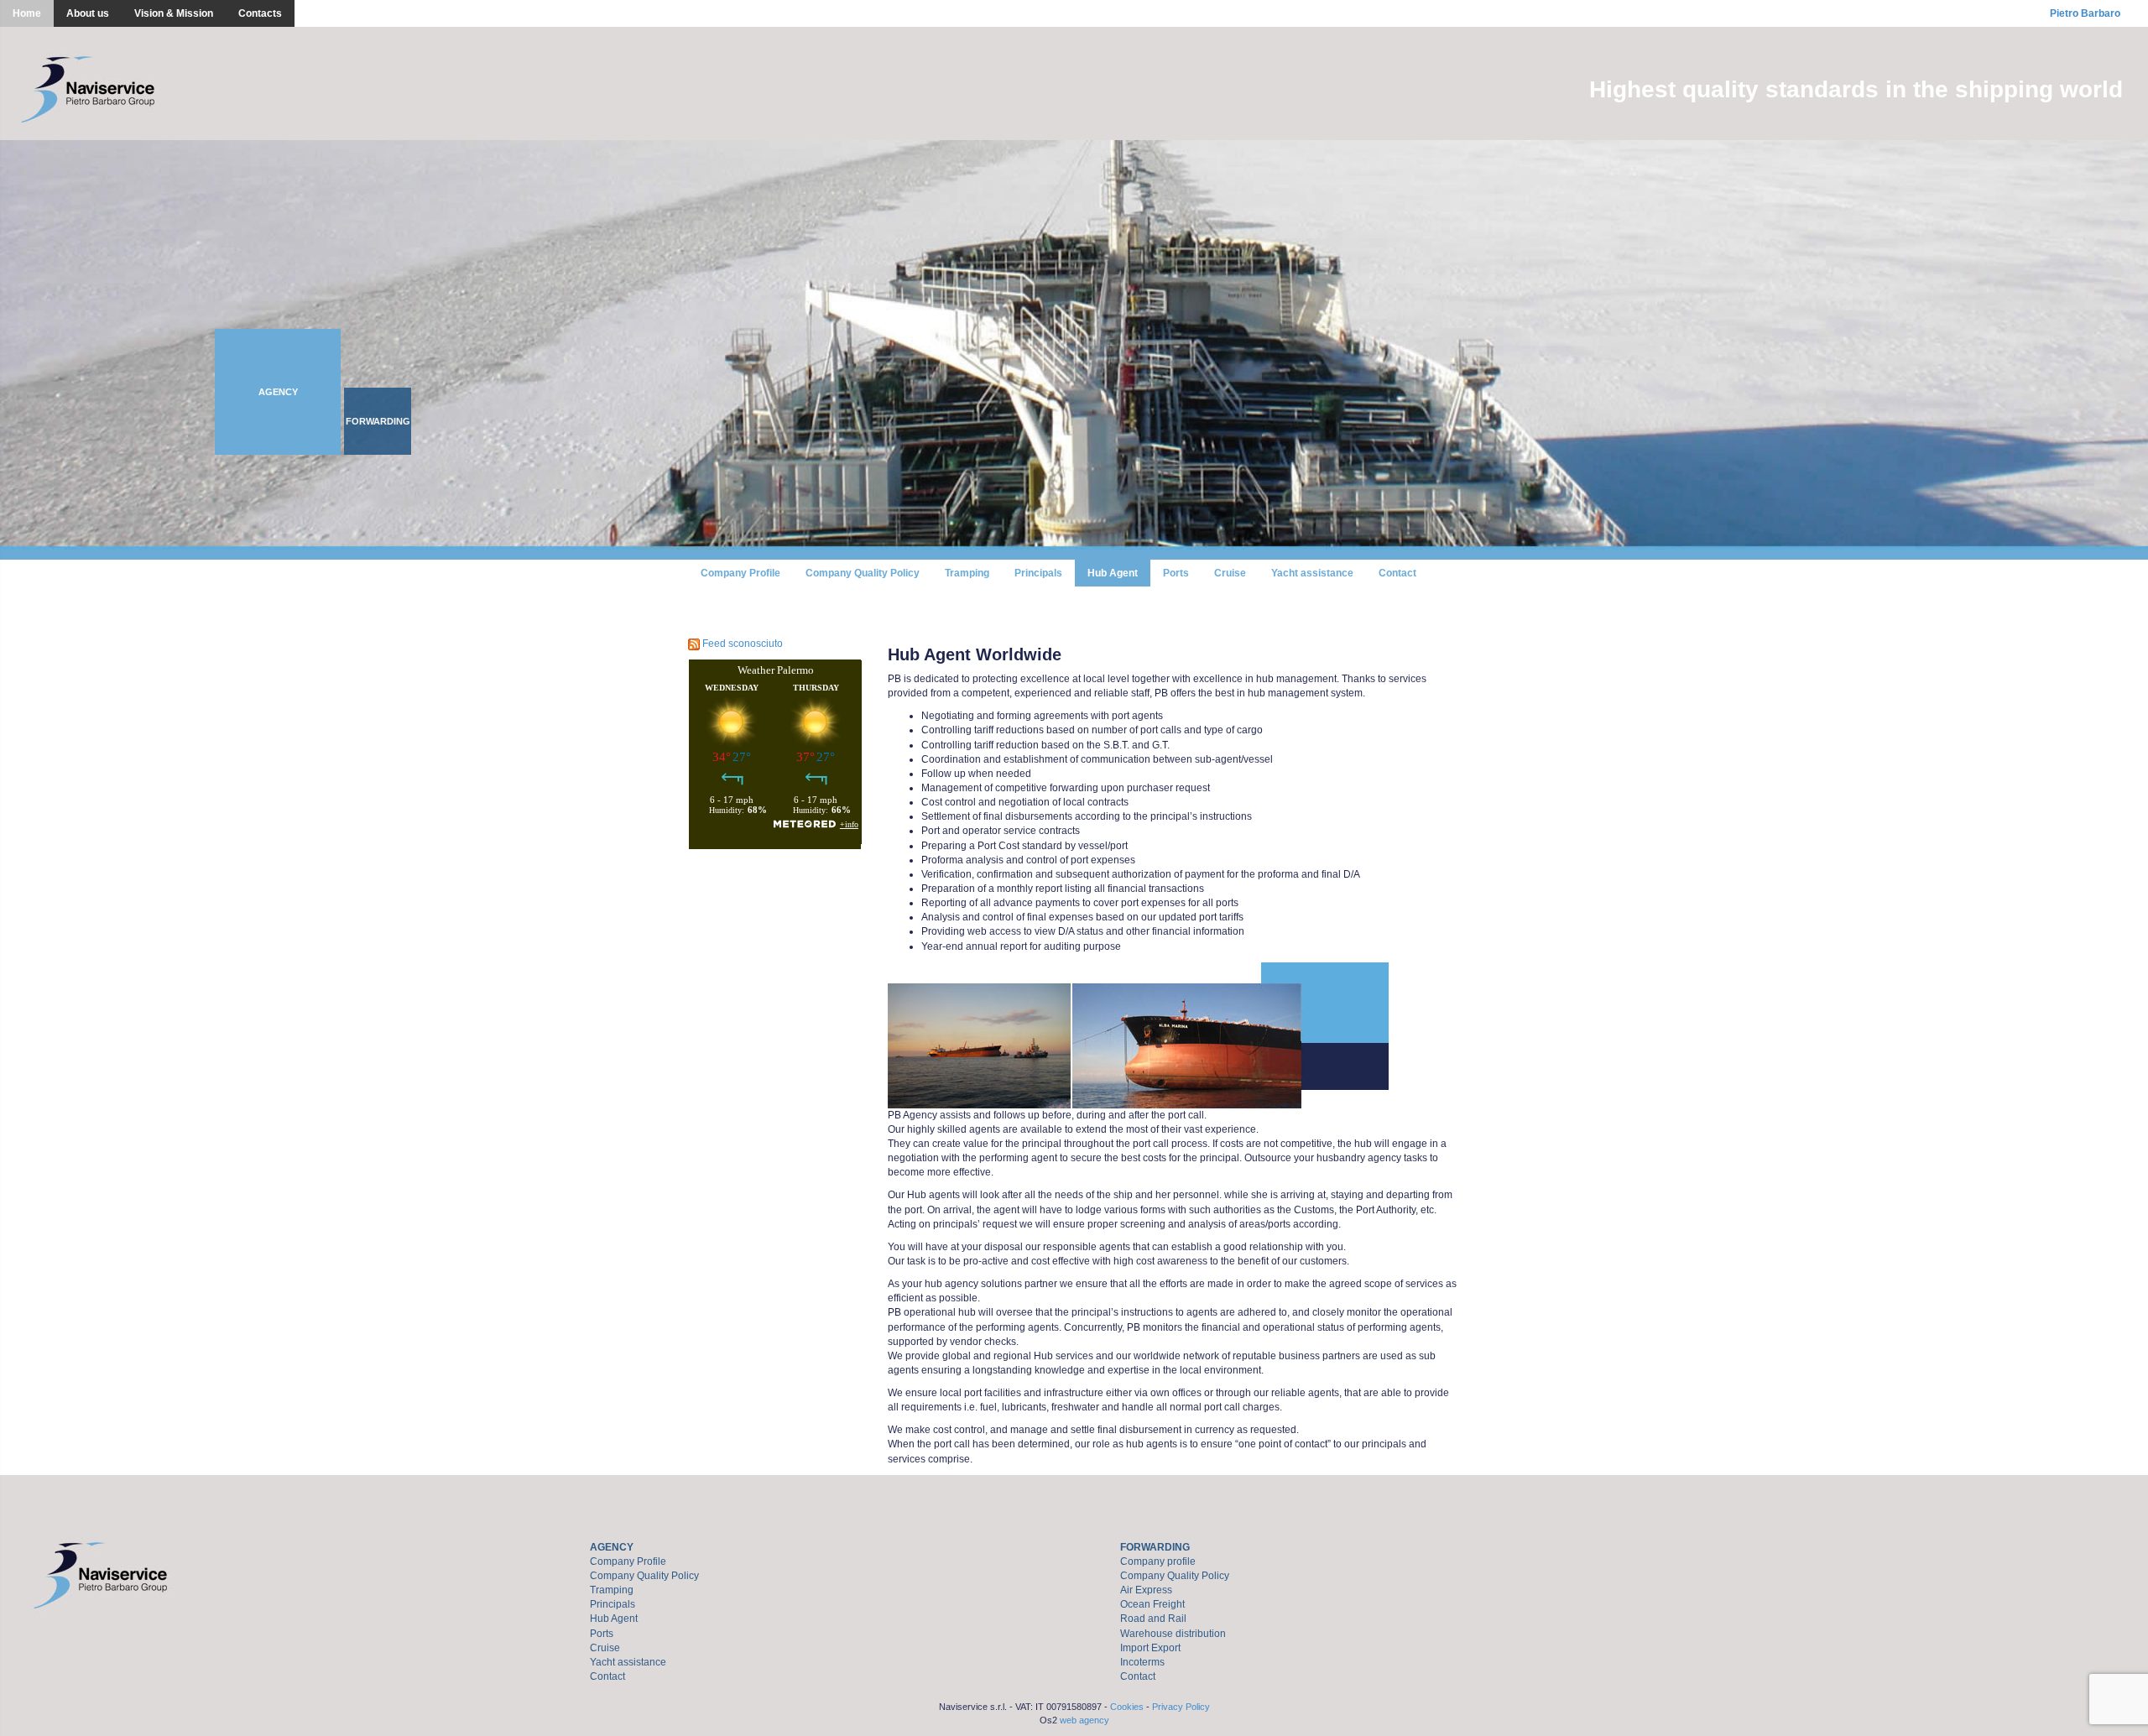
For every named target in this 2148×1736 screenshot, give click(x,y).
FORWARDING (1155, 1547)
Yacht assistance (1312, 573)
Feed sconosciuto (743, 644)
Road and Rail (1153, 1619)
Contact (1397, 573)
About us (88, 13)
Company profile (1158, 1561)
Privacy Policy (1181, 1707)
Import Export (1150, 1648)
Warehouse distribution (1173, 1634)
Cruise (1230, 573)
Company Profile (740, 573)
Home (27, 13)
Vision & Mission (174, 13)
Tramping (967, 573)
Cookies (1127, 1707)
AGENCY (612, 1547)
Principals (1038, 573)
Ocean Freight (1152, 1604)
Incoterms (1142, 1662)
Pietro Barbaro (2085, 13)
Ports (1176, 573)
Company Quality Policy (863, 573)
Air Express (1146, 1590)
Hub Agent (1113, 573)
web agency (1084, 1720)
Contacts (260, 13)
